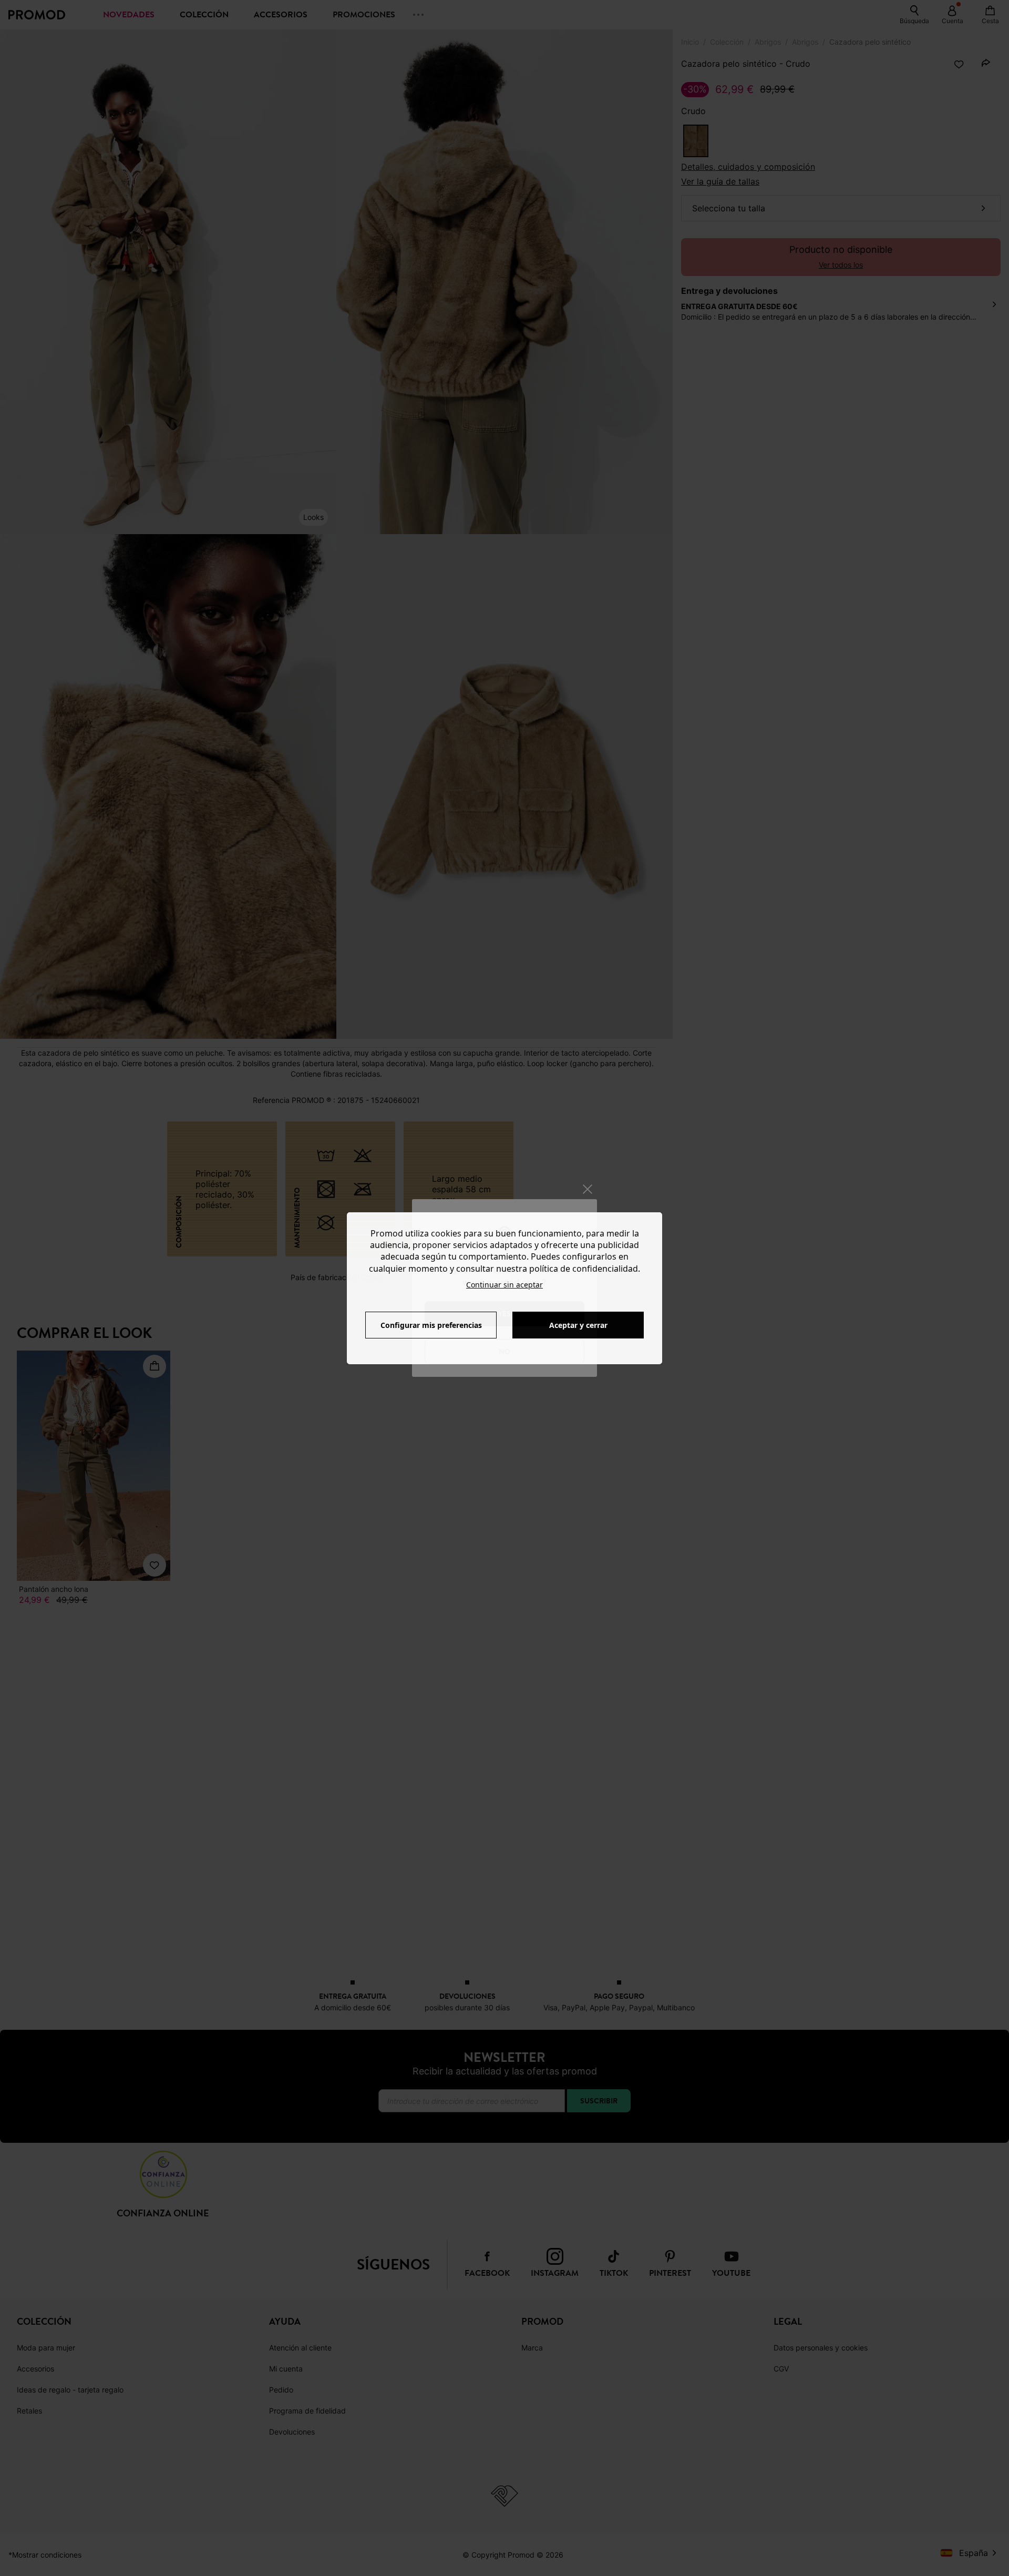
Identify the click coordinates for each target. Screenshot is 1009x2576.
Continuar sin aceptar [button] (504, 1285)
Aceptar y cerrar (578, 1325)
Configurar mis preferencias (431, 1325)
